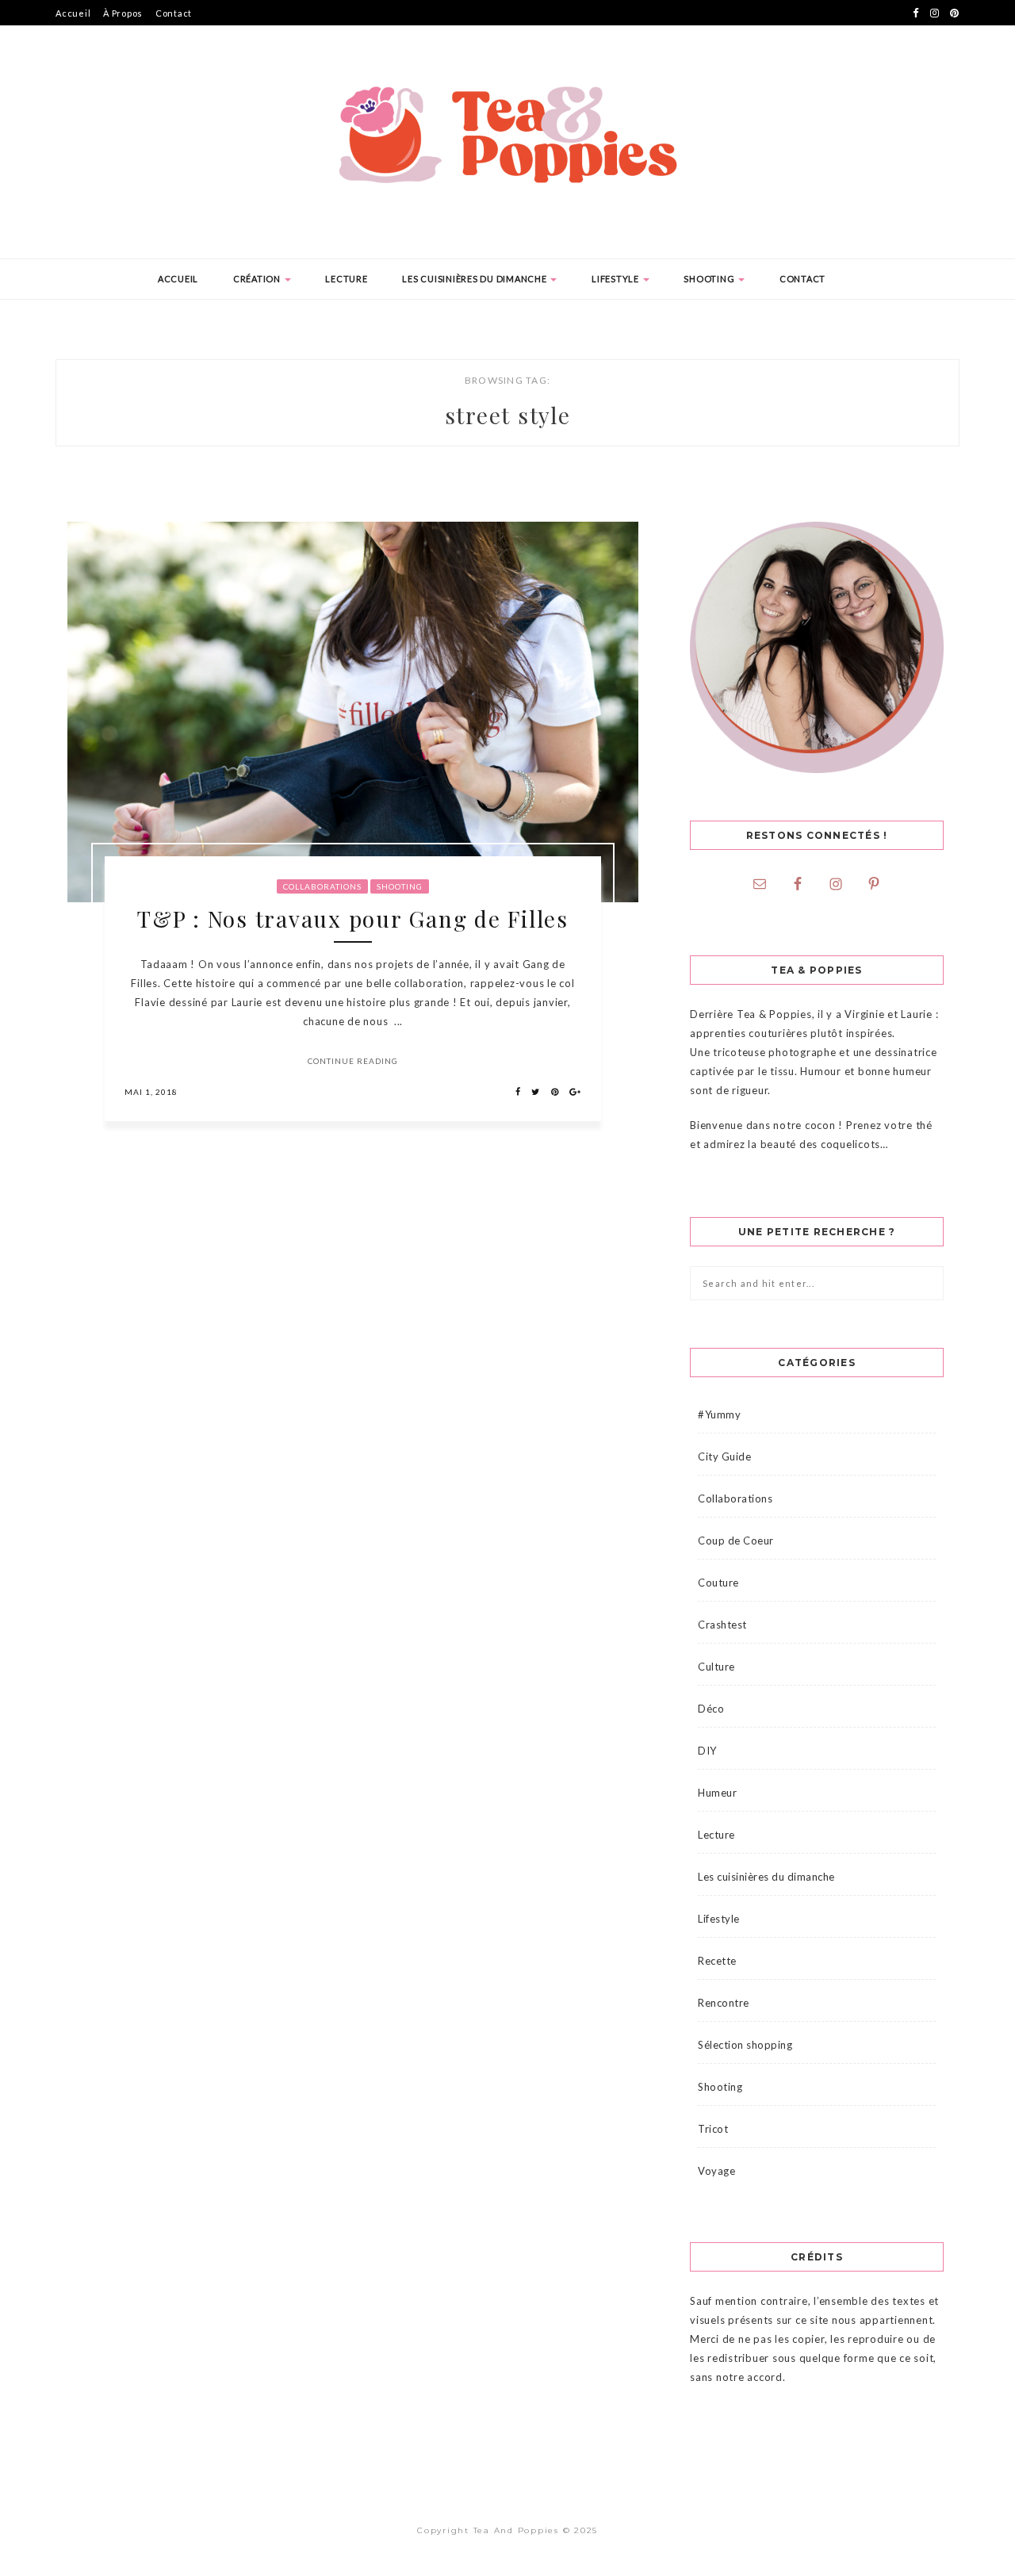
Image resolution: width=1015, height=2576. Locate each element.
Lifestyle (617, 279)
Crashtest (722, 1625)
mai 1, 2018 (151, 1092)
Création (258, 279)
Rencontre (724, 2003)
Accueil (73, 13)
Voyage (716, 2171)
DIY (707, 1751)
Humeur (717, 1793)
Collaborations (322, 886)
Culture (716, 1667)
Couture (718, 1583)
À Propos (123, 13)
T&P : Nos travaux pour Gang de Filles (353, 919)
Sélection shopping (745, 2045)
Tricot (713, 2129)
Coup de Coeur (736, 1541)
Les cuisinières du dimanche (475, 279)
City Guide (724, 1456)
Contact (174, 13)
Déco (711, 1709)
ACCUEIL (178, 279)
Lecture (346, 279)
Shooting (710, 279)
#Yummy (719, 1414)
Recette (717, 1961)
